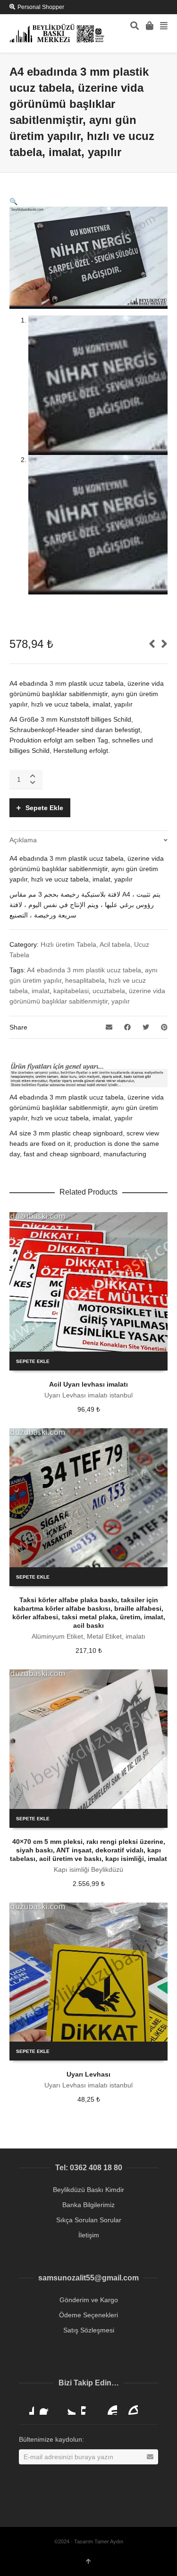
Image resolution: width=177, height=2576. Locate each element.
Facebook (47, 2407)
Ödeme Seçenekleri (88, 2315)
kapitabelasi (71, 991)
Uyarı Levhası (88, 2074)
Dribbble (26, 2407)
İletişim (89, 2235)
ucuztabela (109, 991)
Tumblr (130, 2407)
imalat (41, 991)
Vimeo (89, 2407)
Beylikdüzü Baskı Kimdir (88, 2190)
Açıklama (23, 840)
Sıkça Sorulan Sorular (89, 2220)
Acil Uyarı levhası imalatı (88, 1384)
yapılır (121, 1001)
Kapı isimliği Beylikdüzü (88, 1869)
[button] (13, 201)
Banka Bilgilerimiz (88, 2205)
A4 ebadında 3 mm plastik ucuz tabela (84, 970)
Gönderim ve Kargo (89, 2300)
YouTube (110, 2407)
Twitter (68, 2407)
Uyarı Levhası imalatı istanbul (88, 1395)
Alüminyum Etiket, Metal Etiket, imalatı (88, 1636)
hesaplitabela (85, 980)
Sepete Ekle (44, 808)
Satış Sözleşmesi (89, 2330)
